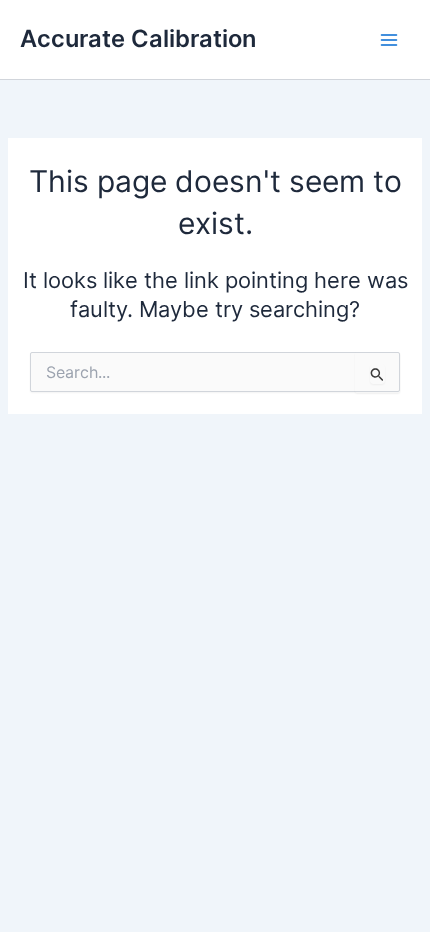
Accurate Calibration (138, 38)
